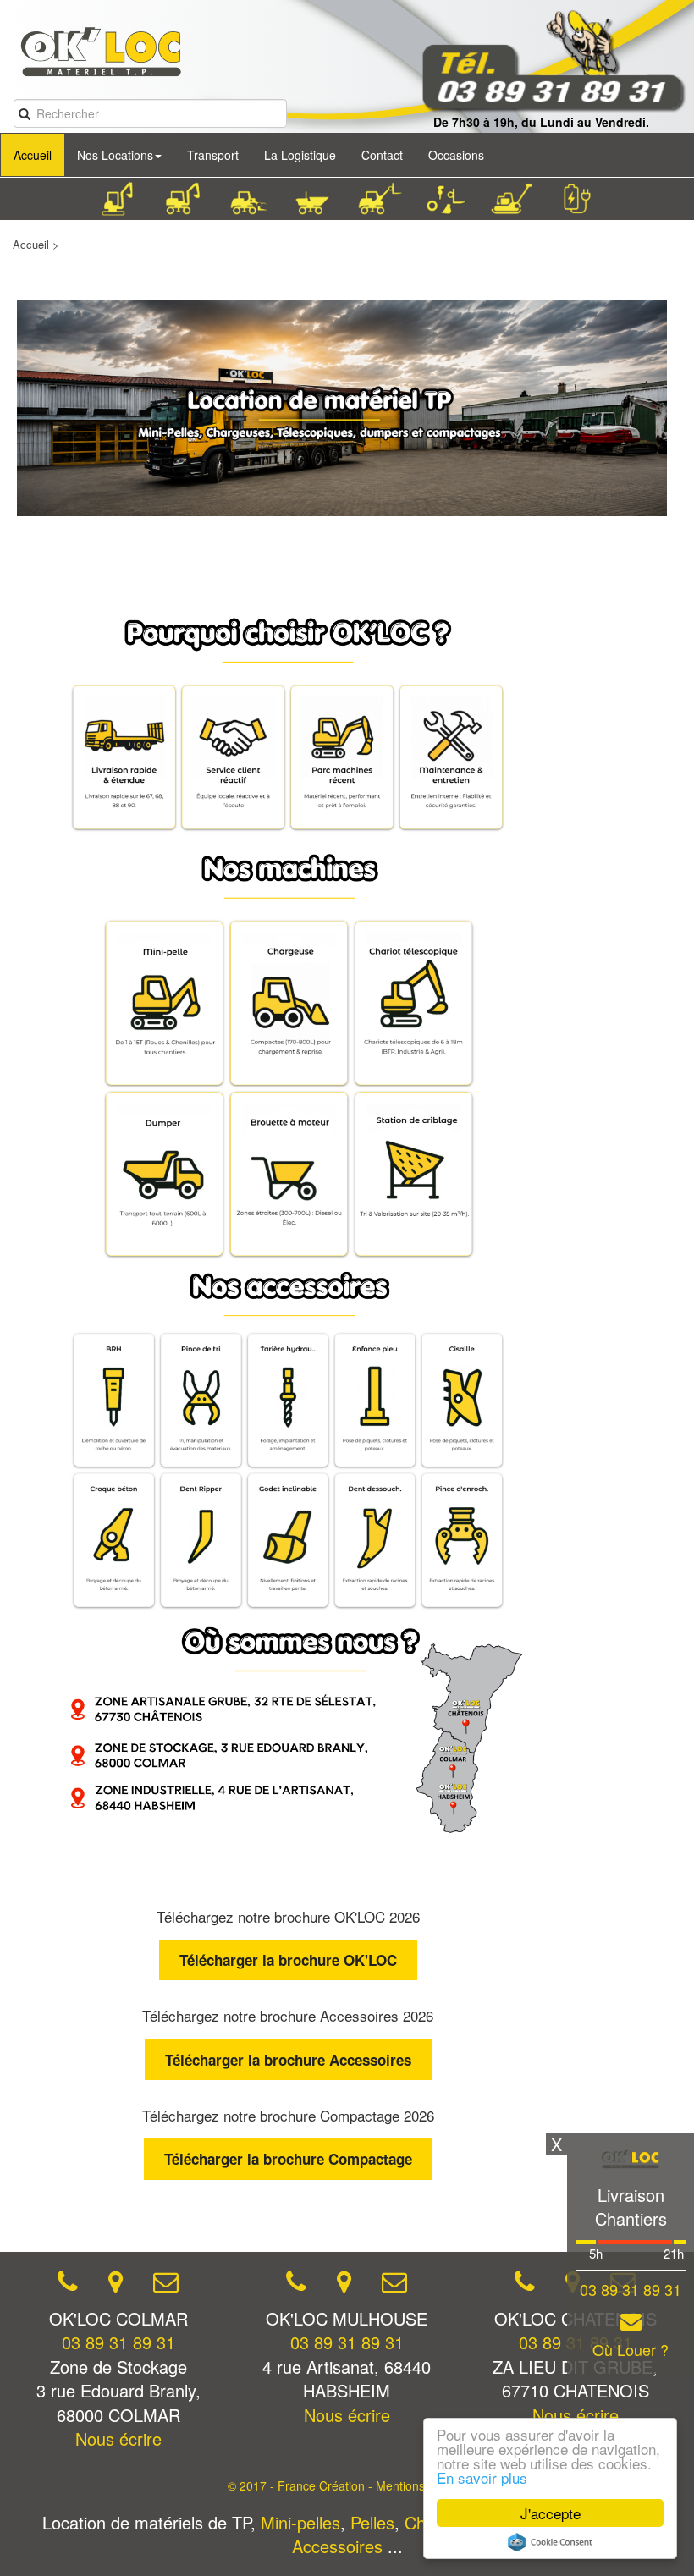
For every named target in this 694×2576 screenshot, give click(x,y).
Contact (382, 155)
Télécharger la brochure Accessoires (288, 2060)
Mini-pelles (300, 2522)
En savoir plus (482, 2477)
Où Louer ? (631, 2350)
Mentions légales (421, 2485)
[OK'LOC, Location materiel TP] (92, 43)
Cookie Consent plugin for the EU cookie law (550, 2542)
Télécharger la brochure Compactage (288, 2159)
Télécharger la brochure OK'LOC (288, 1960)
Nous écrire (118, 2438)
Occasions (456, 155)
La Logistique (300, 155)
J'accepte (551, 2513)
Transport (213, 155)
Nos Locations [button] (115, 155)
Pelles (372, 2522)
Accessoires (337, 2546)
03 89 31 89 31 (118, 2342)
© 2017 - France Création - (302, 2485)
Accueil (33, 155)
